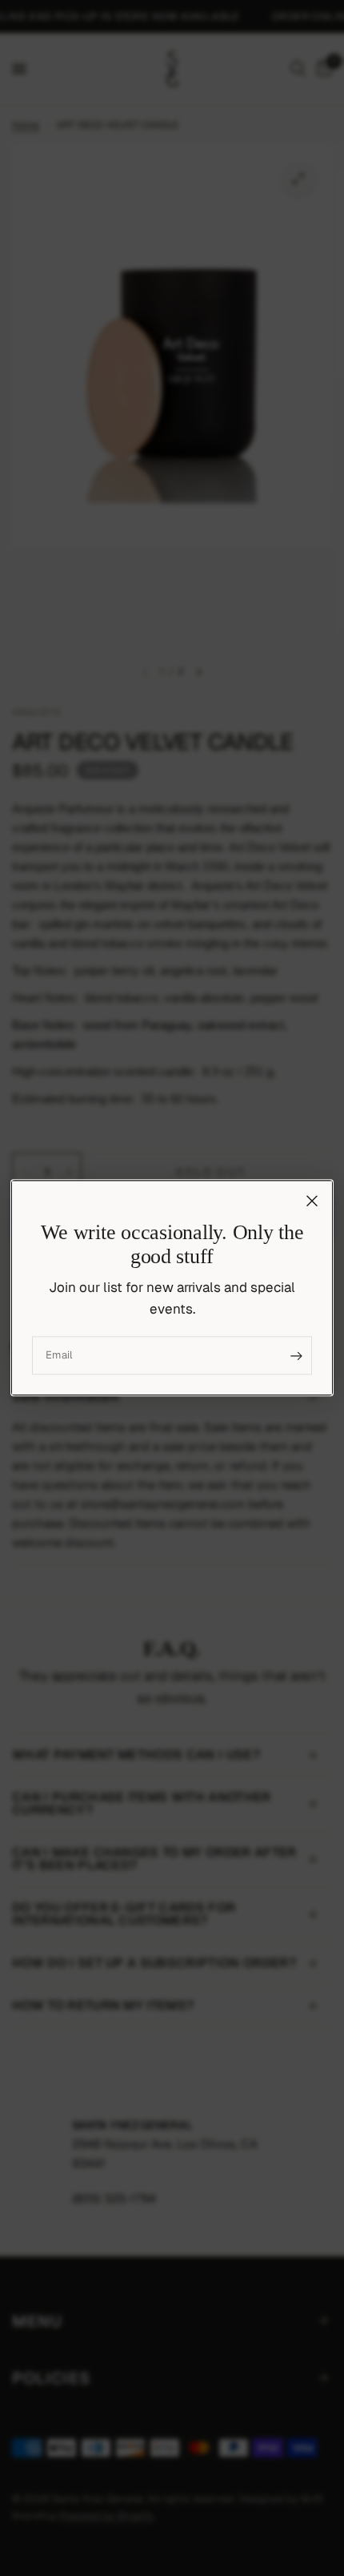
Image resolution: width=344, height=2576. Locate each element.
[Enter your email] (296, 1356)
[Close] (312, 1201)
